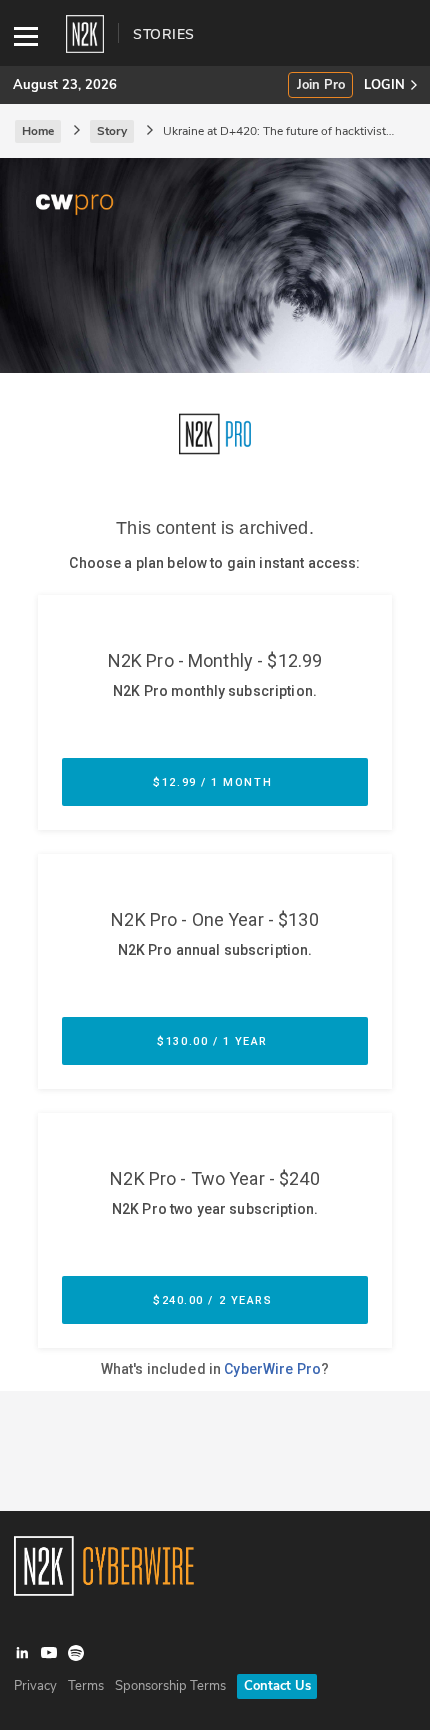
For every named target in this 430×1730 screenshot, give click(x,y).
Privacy (35, 1686)
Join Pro (321, 85)
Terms (86, 1686)
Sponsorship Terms (170, 1686)
